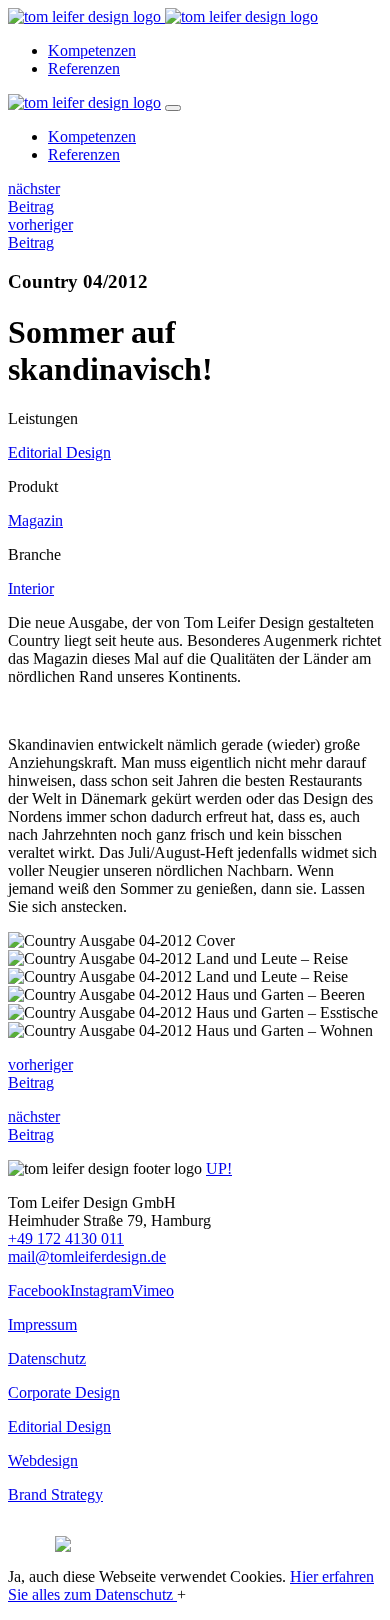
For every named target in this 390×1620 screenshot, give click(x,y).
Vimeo (153, 1290)
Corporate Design (64, 1392)
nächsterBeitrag (34, 197)
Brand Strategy (55, 1494)
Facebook (39, 1290)
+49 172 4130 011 (66, 1238)
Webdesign (43, 1460)
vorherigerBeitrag (40, 233)
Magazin (35, 520)
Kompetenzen (92, 50)
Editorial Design (59, 452)
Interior (31, 588)
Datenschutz (47, 1358)
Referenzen (84, 68)
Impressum (42, 1324)
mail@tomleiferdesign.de (87, 1256)
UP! (219, 1168)
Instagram (101, 1290)
